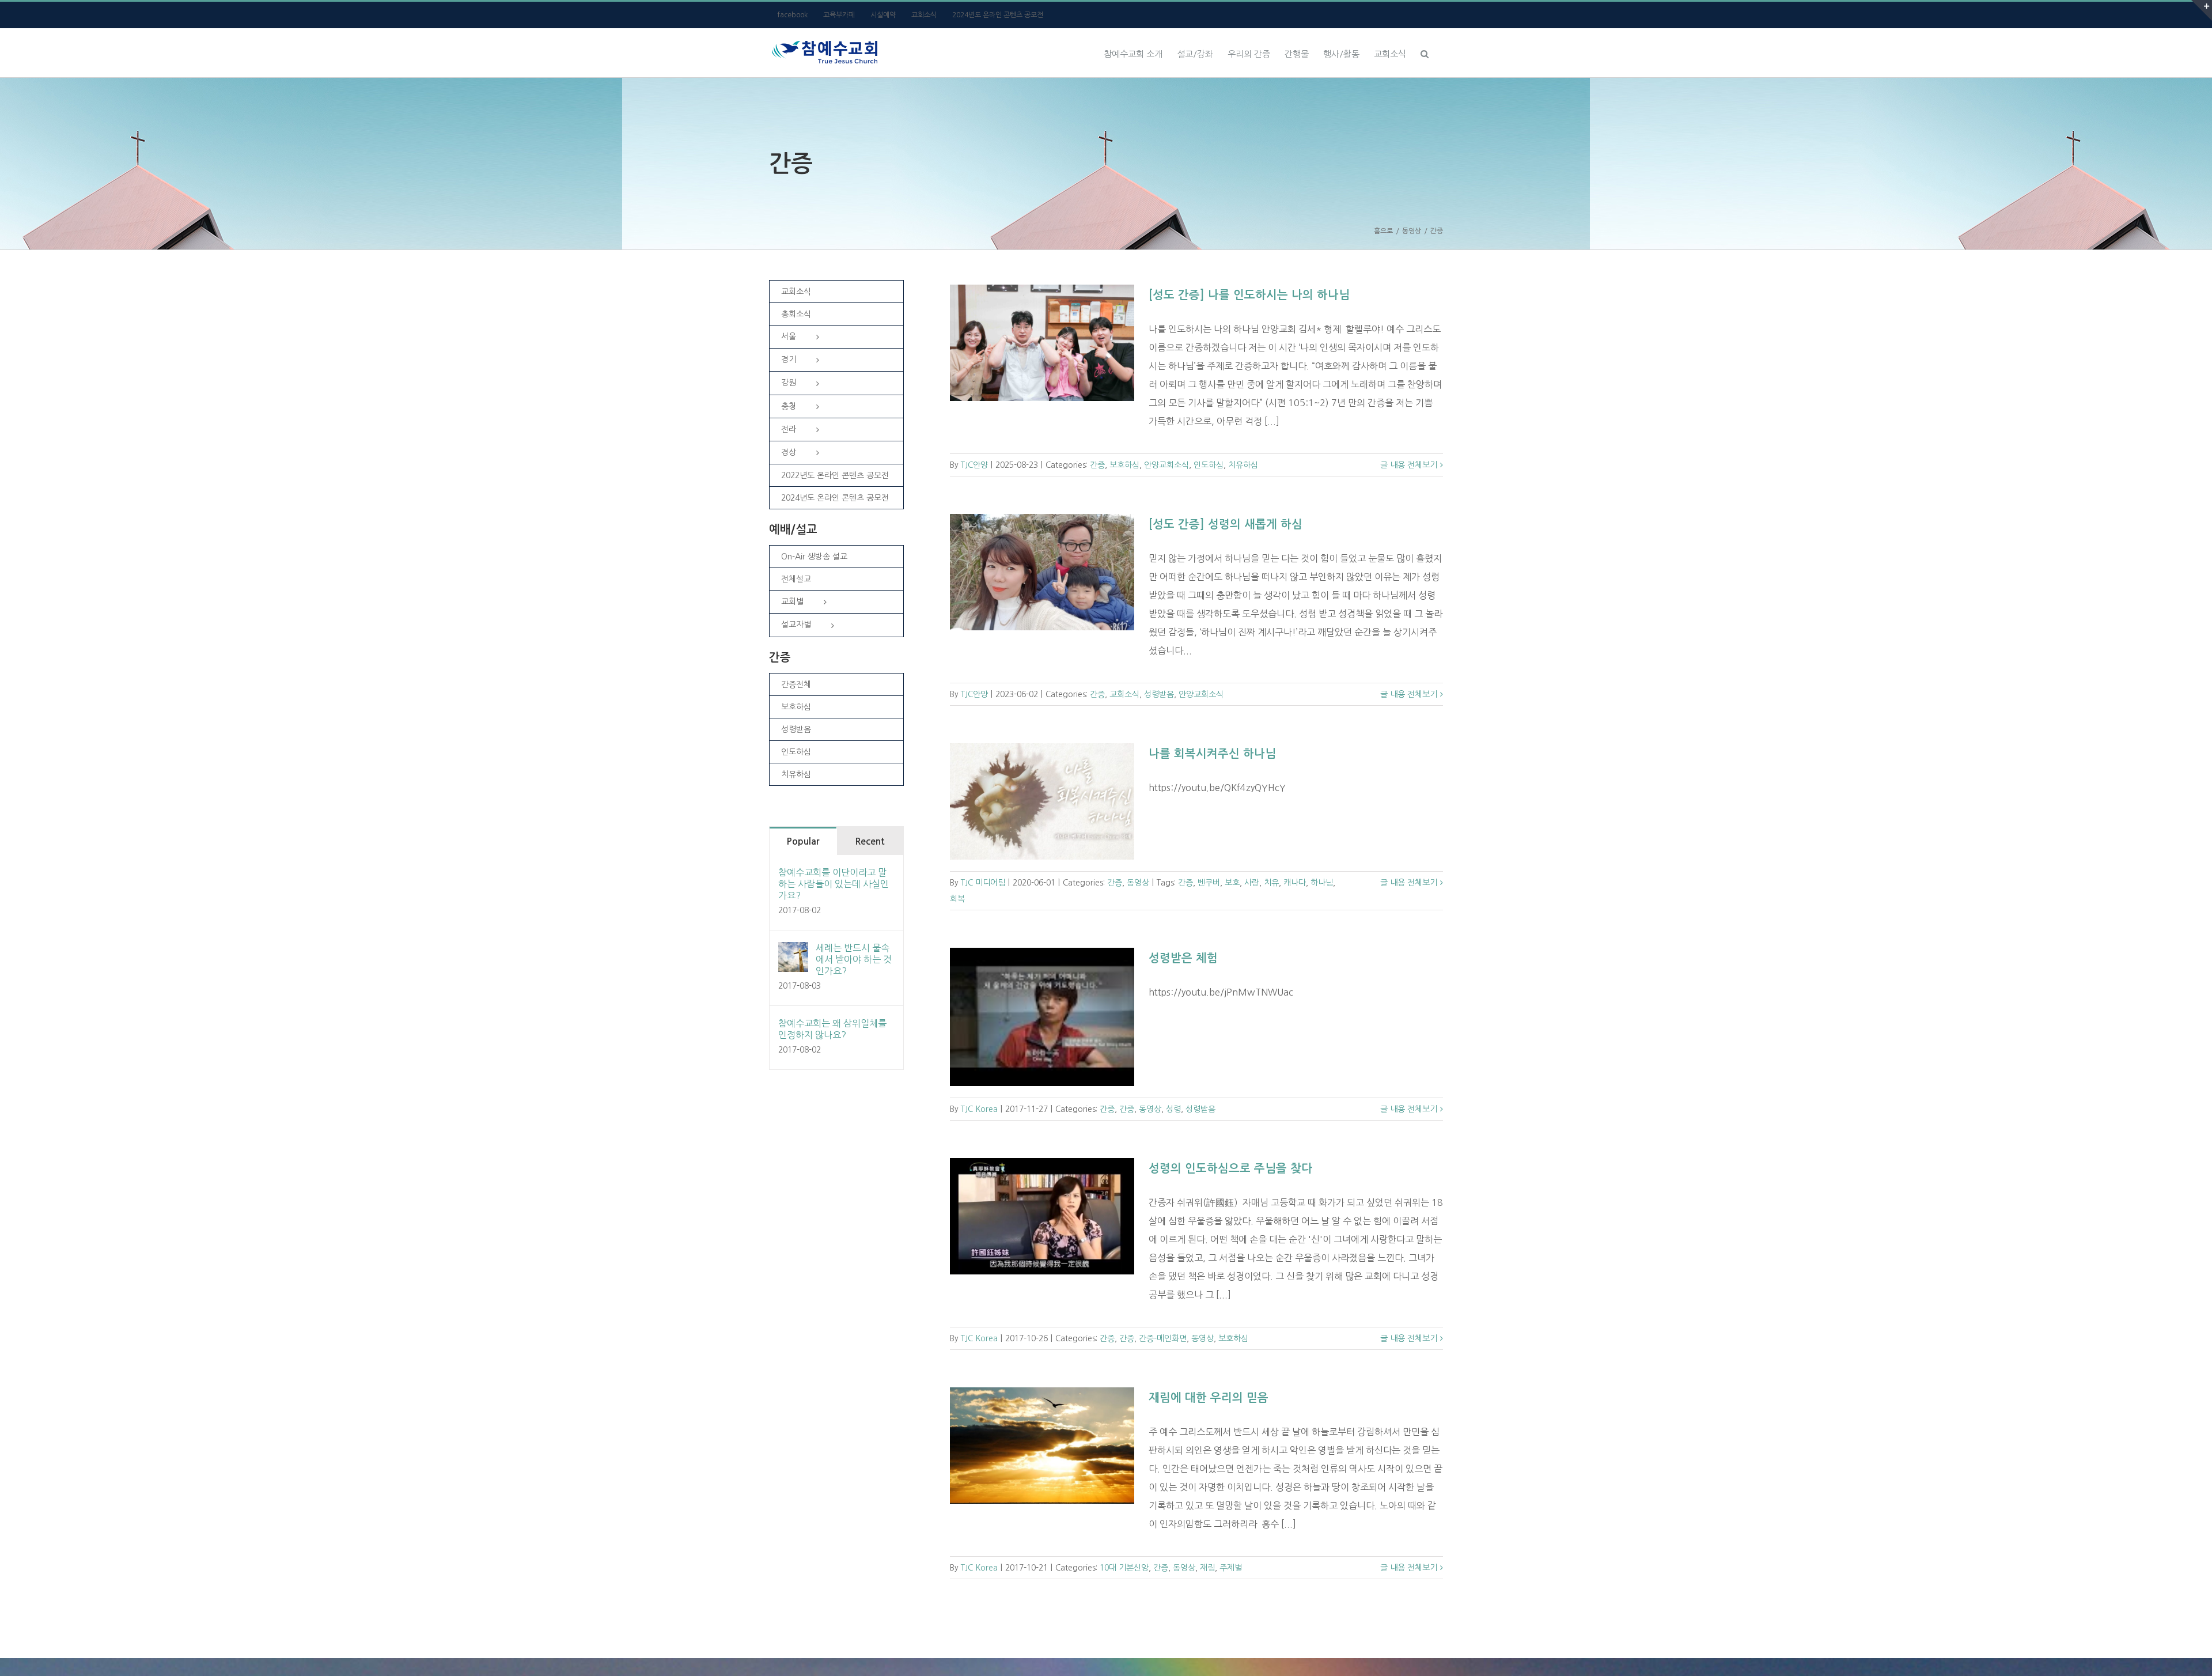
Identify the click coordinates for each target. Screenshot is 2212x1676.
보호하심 (1124, 465)
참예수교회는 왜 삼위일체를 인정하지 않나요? (832, 1029)
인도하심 (1209, 465)
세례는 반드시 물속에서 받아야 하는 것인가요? (854, 959)
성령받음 (1159, 694)
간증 (1097, 465)
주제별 (1231, 1568)
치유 (1271, 883)
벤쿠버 (1209, 883)
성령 (1173, 1109)
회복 (957, 899)
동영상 (1138, 883)
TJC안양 (974, 465)
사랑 (1252, 883)
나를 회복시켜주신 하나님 (1212, 754)
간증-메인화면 (1163, 1338)
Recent (870, 841)
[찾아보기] (1425, 52)
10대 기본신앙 (1124, 1568)
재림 (1207, 1568)
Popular (803, 841)
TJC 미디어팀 (983, 883)
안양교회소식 (1166, 465)
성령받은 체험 (1183, 958)
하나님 (1322, 883)
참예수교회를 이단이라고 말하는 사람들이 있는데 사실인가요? (834, 884)
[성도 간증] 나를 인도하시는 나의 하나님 (1249, 295)
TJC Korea (979, 1109)
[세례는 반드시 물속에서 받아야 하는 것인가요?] (793, 951)
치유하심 (1243, 465)
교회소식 (1124, 694)
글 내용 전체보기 (1409, 465)
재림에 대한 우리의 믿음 (1209, 1398)
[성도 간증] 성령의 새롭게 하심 (1226, 524)
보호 (1232, 883)
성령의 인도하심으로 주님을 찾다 (1230, 1168)
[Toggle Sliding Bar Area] (2202, 10)
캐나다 (1295, 883)
